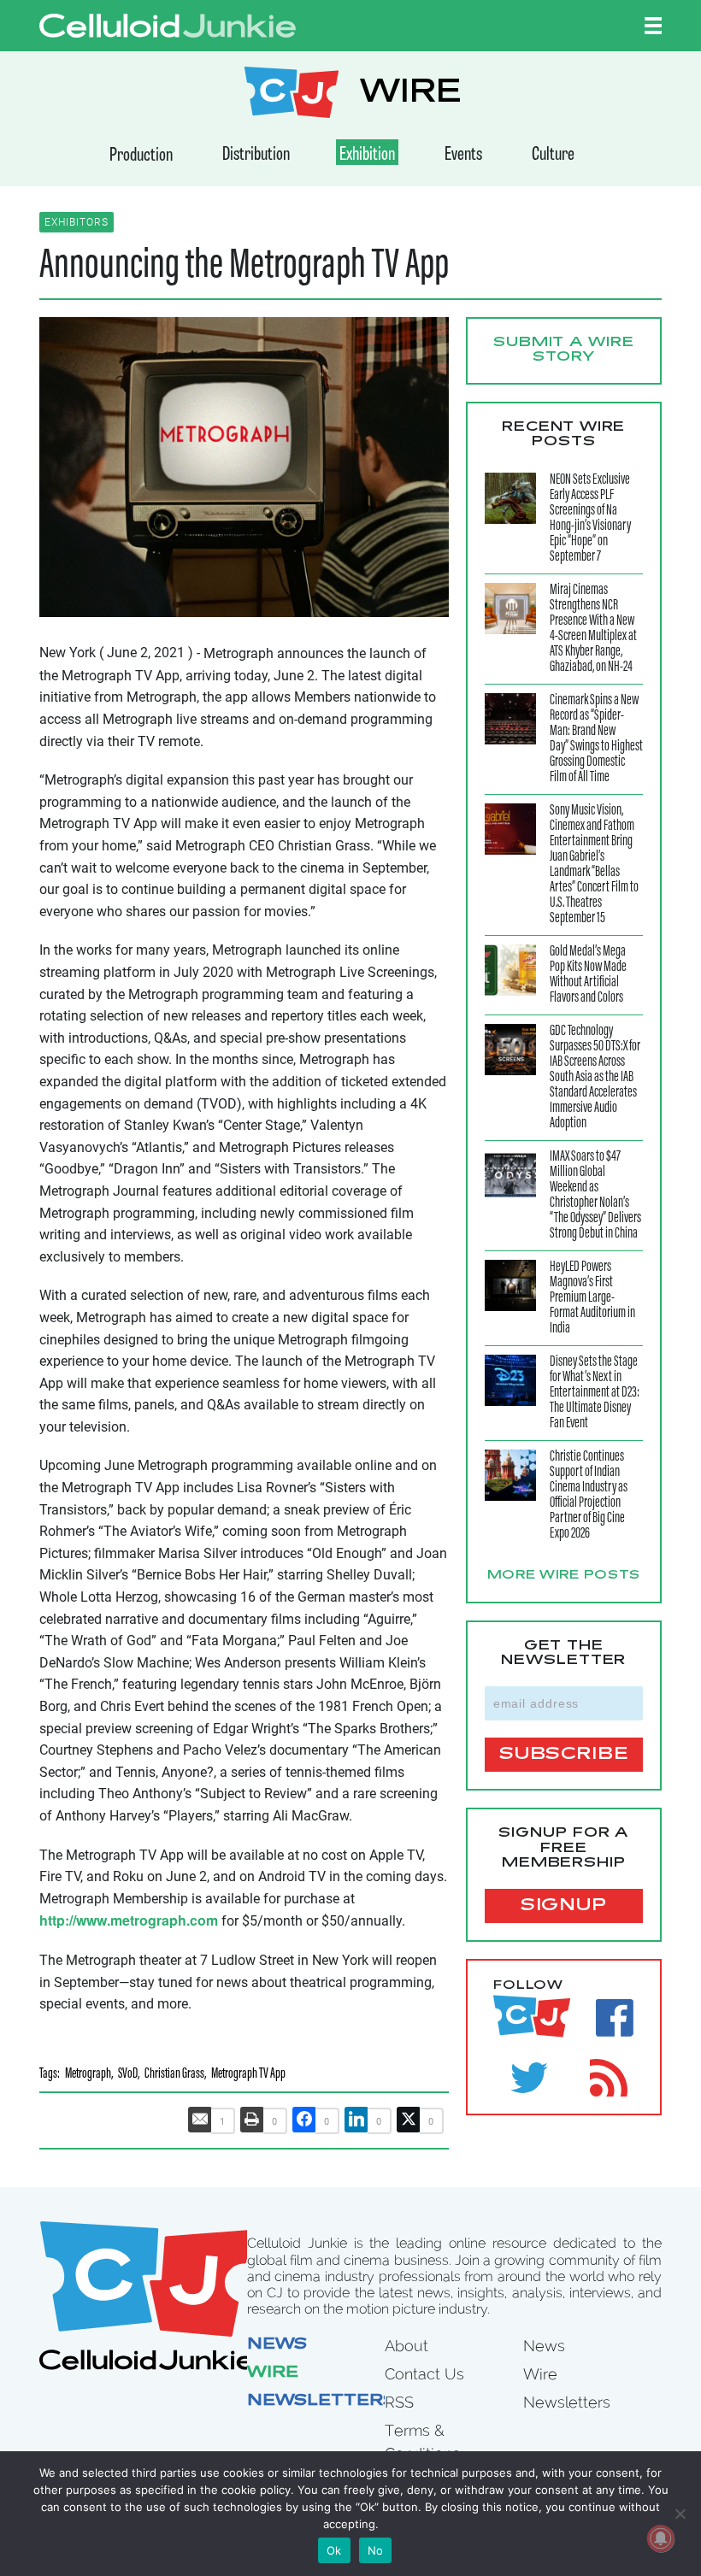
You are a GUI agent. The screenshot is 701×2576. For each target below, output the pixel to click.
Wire (273, 2373)
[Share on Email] (200, 2120)
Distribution (256, 155)
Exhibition (367, 155)
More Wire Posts (564, 1576)
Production (141, 156)
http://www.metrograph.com (129, 1920)
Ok (334, 2550)
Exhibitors (77, 222)
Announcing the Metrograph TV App (244, 267)
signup (564, 1906)
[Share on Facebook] (304, 2120)
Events (463, 155)
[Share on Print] (252, 2120)
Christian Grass (174, 2075)
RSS (399, 2402)
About (406, 2346)
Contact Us (424, 2374)
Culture (553, 155)
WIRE (410, 94)
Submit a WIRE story (564, 350)
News (277, 2345)
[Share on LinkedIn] (356, 2120)
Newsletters (321, 2402)
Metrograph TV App (248, 2075)
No (376, 2550)
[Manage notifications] (661, 2538)
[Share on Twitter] (409, 2120)
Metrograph (88, 2075)
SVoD (128, 2075)
